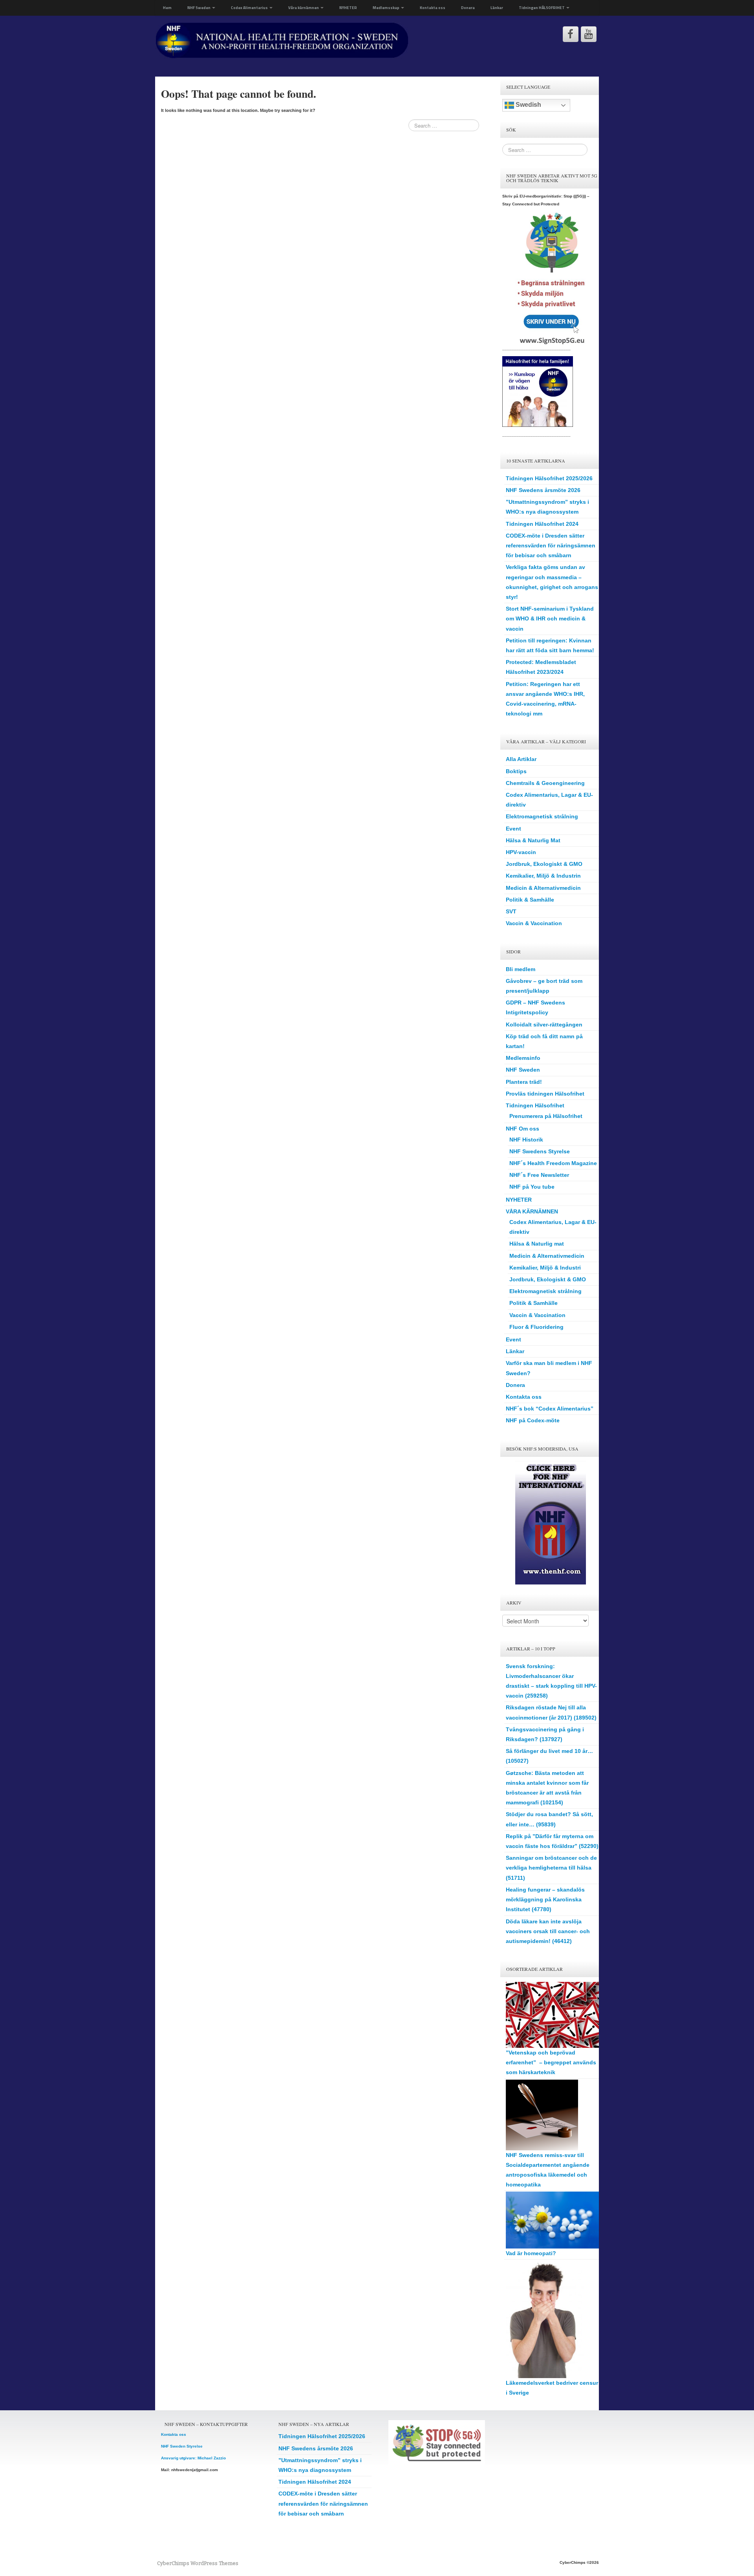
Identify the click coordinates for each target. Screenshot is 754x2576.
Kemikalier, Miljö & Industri (545, 1268)
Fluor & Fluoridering (536, 1327)
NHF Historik (526, 1140)
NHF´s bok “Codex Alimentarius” (550, 1409)
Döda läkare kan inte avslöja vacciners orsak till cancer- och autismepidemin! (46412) (548, 1931)
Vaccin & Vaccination (534, 923)
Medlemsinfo (523, 1058)
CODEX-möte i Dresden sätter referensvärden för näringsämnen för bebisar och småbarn (551, 545)
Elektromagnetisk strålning (542, 816)
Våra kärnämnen (304, 8)
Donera (468, 8)
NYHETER (348, 8)
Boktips (516, 771)
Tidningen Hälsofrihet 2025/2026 (549, 478)
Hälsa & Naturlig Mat (533, 840)
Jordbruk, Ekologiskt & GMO (544, 864)
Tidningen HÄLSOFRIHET (542, 8)
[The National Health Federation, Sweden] (282, 40)
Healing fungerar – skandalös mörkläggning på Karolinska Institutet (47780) (545, 1899)
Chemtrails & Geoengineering (545, 783)
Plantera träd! (524, 1082)
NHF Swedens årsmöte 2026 (543, 490)
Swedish (528, 105)
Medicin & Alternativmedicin (543, 888)
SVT (511, 911)
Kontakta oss (433, 8)
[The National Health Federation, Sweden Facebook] (571, 34)
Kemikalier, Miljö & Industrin (543, 876)
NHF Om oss (522, 1129)
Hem (167, 8)
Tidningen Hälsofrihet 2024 (542, 524)
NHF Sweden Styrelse (182, 2446)
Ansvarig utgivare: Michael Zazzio (193, 2458)
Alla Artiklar (521, 759)
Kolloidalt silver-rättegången (544, 1025)
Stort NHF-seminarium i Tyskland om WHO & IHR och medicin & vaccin (550, 618)
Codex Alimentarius (250, 8)
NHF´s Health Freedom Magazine (553, 1163)
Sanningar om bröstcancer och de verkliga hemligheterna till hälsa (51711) (551, 1868)
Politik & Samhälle (530, 900)
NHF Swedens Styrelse (540, 1151)
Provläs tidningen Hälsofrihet (545, 1094)
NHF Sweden (199, 8)
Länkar (497, 8)
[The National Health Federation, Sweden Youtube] (589, 34)
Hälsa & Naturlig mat (537, 1244)
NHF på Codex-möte (533, 1420)
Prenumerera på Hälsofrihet (546, 1116)
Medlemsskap (386, 8)
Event (513, 829)
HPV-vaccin (521, 852)
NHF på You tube (532, 1187)
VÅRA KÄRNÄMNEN (532, 1211)
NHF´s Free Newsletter (539, 1175)
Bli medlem (521, 969)
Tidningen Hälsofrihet (535, 1105)
